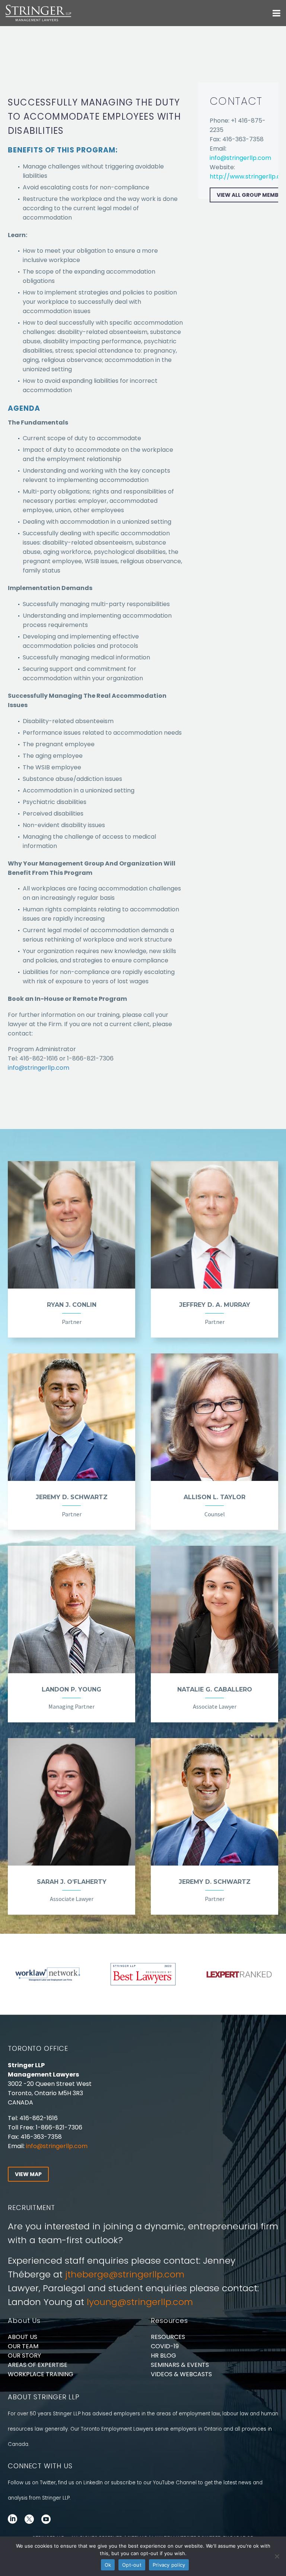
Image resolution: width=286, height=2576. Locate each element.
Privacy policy (169, 2565)
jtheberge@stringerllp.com (125, 2274)
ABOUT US (23, 2337)
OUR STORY (24, 2356)
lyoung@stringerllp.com (140, 2302)
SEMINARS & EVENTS (180, 2365)
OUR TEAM (23, 2346)
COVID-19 (165, 2346)
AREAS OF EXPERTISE (38, 2365)
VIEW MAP (28, 2174)
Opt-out (132, 2565)
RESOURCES (168, 2337)
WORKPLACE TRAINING (41, 2374)
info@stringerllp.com (39, 1068)
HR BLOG (163, 2356)
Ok (108, 2565)
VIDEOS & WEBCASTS (181, 2374)
